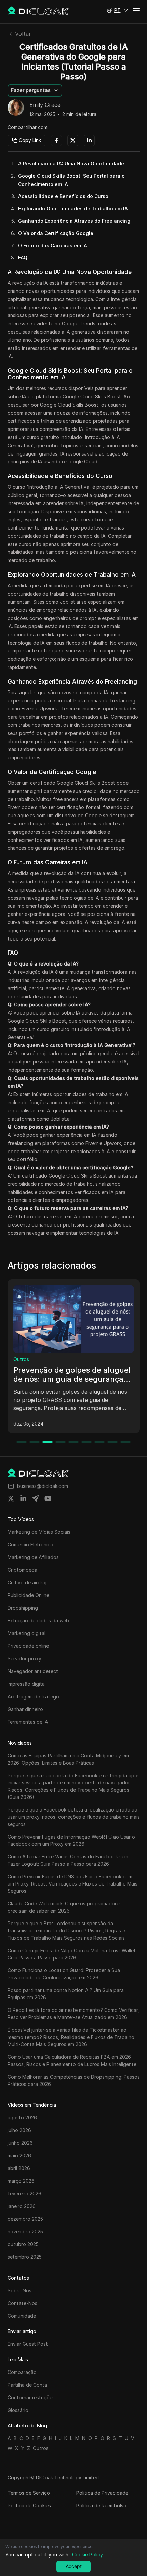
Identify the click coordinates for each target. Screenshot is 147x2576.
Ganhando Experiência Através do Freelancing (74, 221)
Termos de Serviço (29, 2493)
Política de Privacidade (102, 2493)
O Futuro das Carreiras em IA (53, 245)
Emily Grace (45, 105)
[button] (117, 10)
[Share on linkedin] (23, 1498)
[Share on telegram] (36, 1498)
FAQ (23, 257)
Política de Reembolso (101, 2506)
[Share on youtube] (48, 1498)
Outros (21, 1359)
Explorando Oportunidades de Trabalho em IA (73, 208)
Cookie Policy (88, 2555)
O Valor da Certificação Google (56, 233)
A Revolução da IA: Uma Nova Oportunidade (71, 164)
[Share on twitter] (11, 1498)
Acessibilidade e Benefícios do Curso (63, 196)
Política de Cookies (29, 2506)
